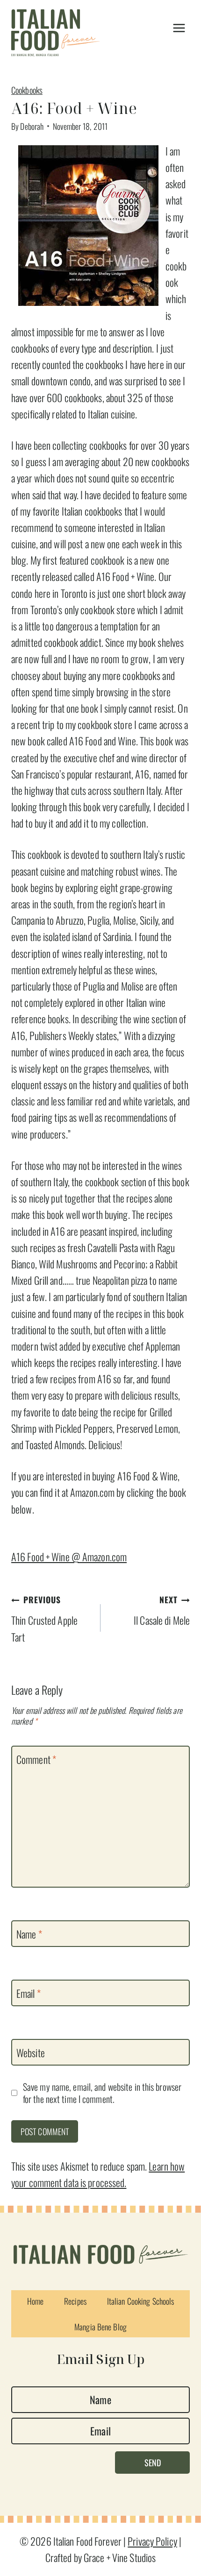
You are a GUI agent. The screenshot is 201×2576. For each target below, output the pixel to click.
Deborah (32, 126)
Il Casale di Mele (162, 1610)
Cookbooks (27, 90)
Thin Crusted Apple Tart (44, 1619)
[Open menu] (179, 28)
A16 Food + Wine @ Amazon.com (69, 1557)
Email (29, 1993)
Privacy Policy (152, 2541)
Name (29, 1934)
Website (31, 2053)
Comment (36, 1760)
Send (153, 2463)
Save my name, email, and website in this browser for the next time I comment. (102, 2093)
